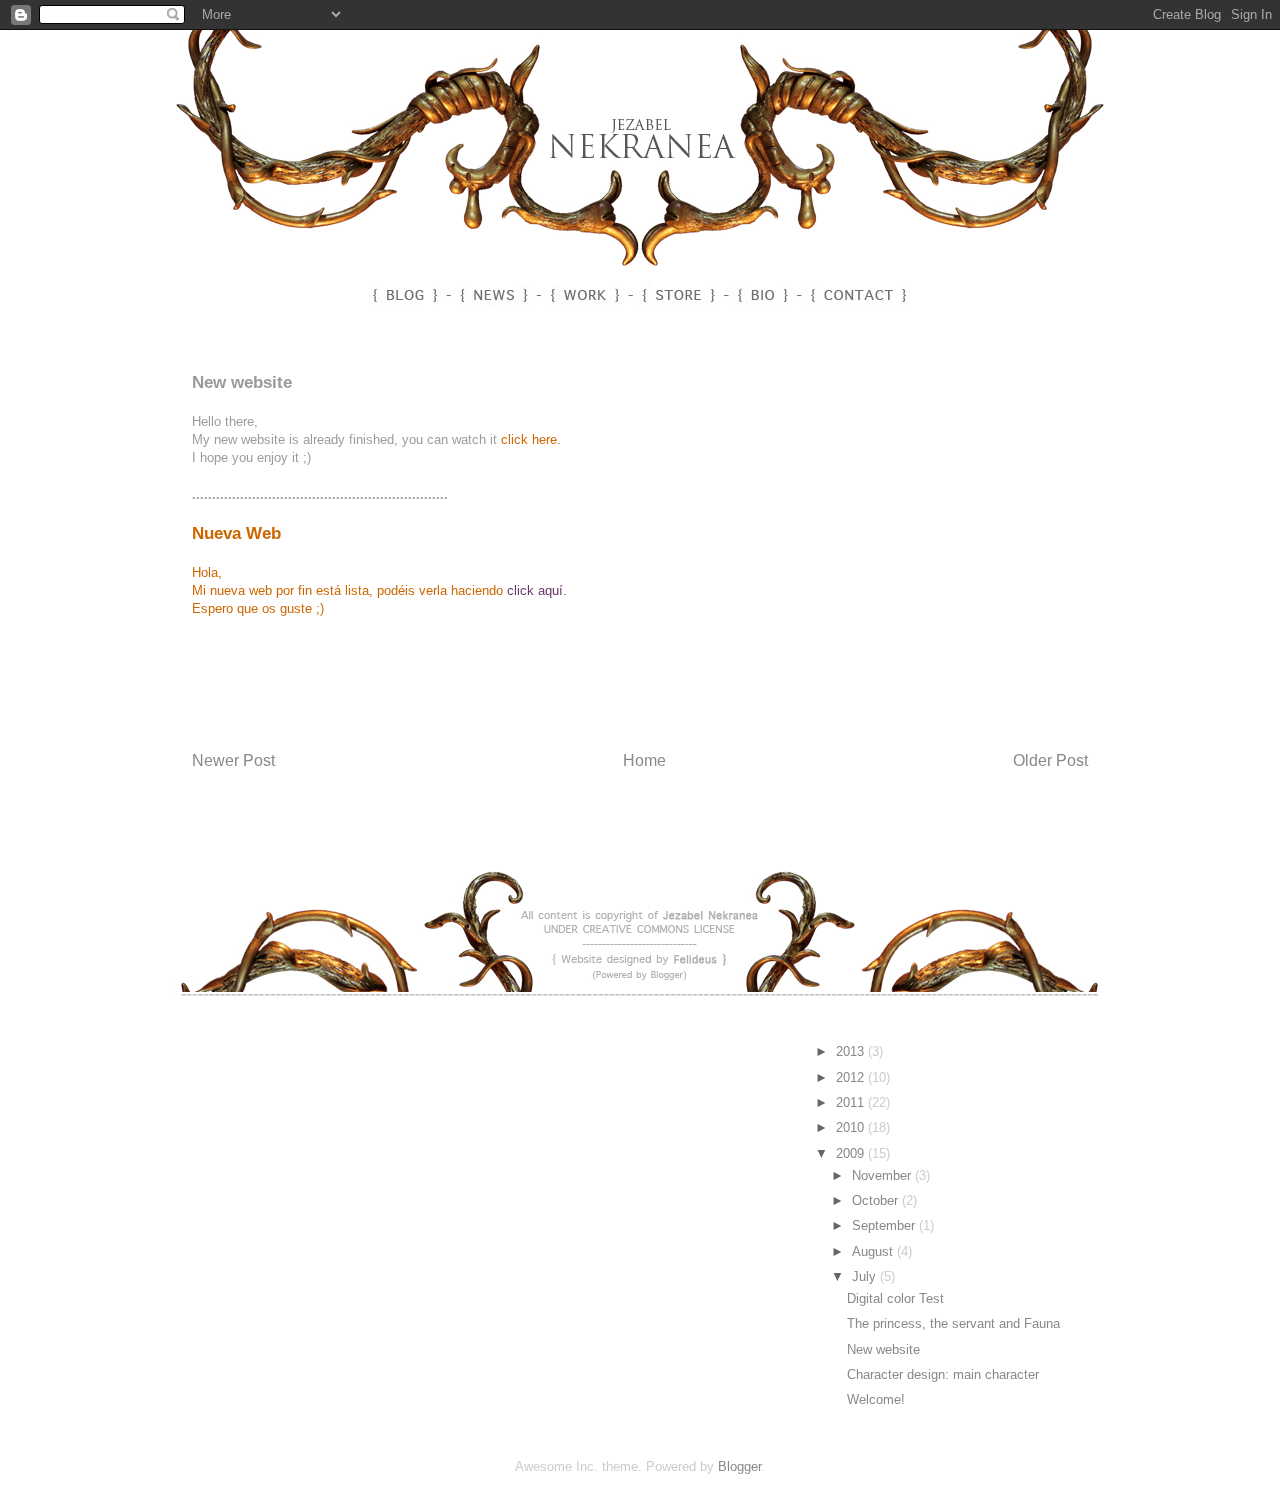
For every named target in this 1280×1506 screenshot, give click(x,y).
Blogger (739, 1466)
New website (883, 1349)
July (866, 1276)
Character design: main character (943, 1374)
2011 (852, 1102)
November (883, 1175)
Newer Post (233, 760)
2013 (852, 1051)
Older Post (1050, 760)
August (874, 1251)
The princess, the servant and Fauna (953, 1323)
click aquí (535, 590)
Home (644, 760)
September (885, 1225)
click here (529, 439)
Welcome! (876, 1399)
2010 (852, 1127)
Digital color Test (895, 1298)
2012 (852, 1077)
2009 (852, 1153)
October (877, 1200)
